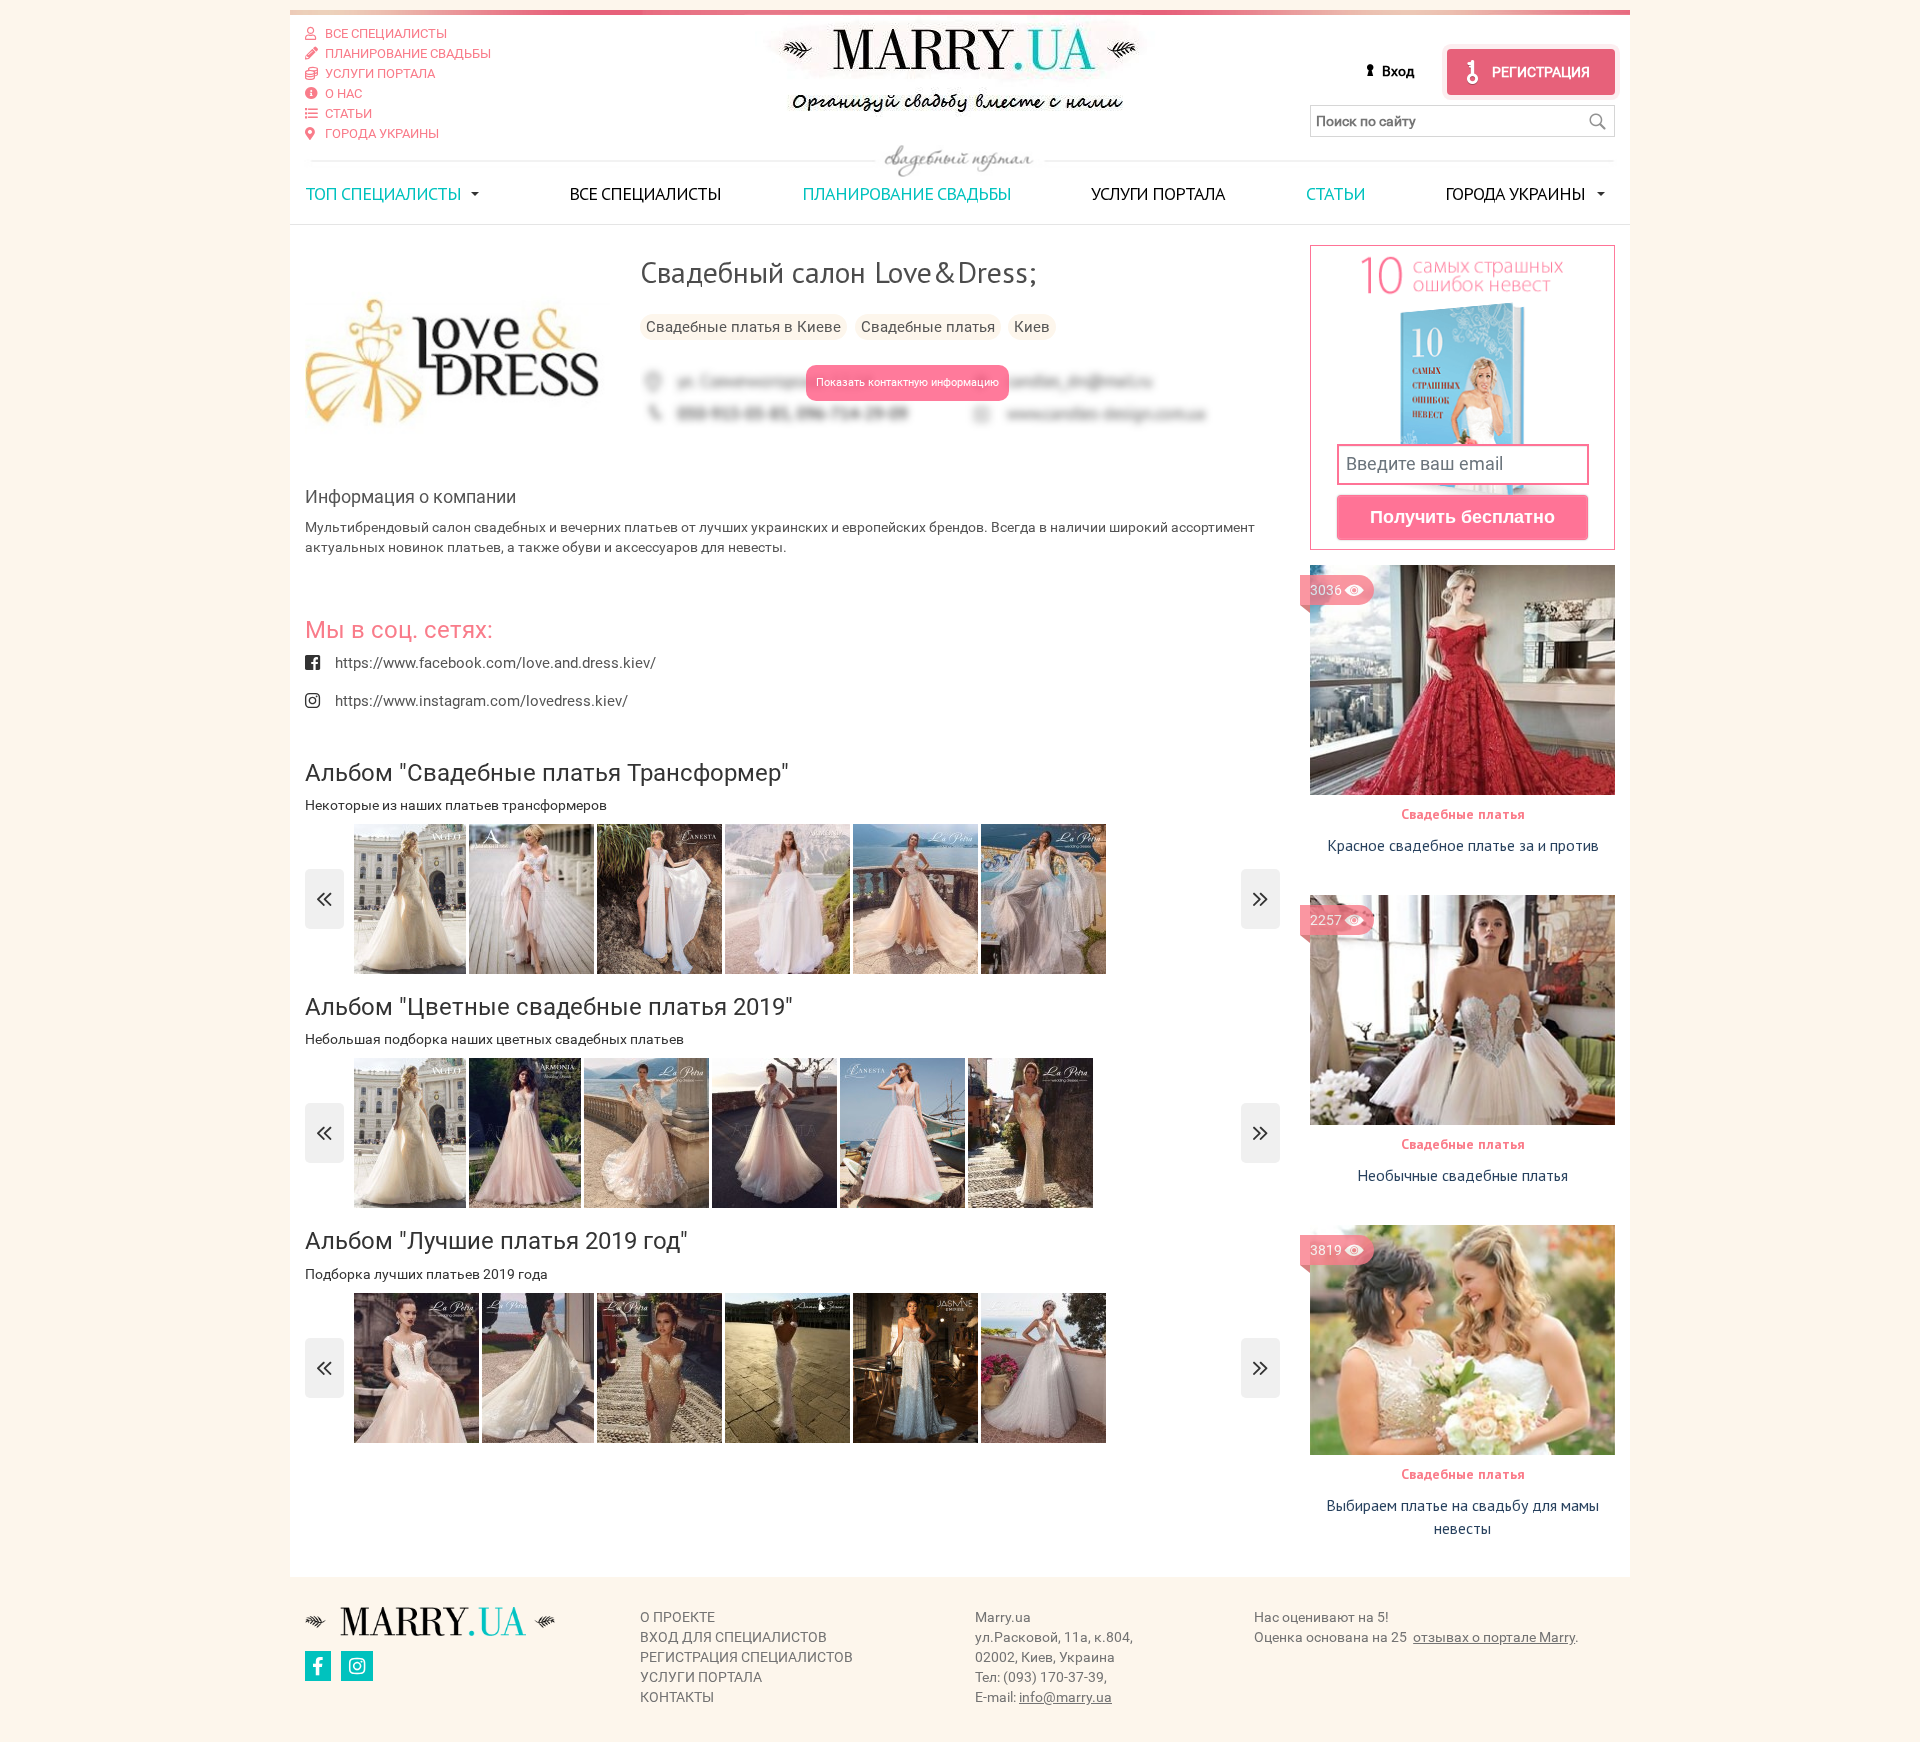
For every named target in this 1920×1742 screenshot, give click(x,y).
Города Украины (1515, 193)
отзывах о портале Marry (1494, 1637)
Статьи (1335, 193)
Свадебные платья (1463, 814)
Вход (1398, 71)
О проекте (677, 1617)
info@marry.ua (1065, 1697)
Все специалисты (645, 193)
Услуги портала (1158, 193)
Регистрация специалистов (746, 1657)
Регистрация (1541, 72)
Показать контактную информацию (907, 382)
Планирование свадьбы (906, 193)
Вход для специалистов (733, 1637)
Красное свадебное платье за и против (1463, 845)
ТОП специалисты (383, 193)
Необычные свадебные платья (1462, 1175)
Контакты (677, 1697)
